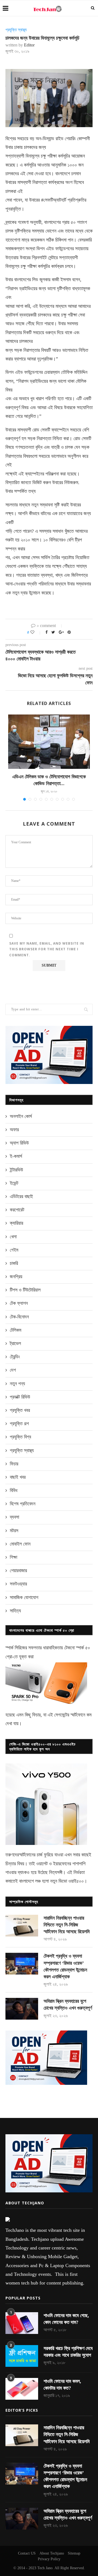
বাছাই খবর (18, 1477)
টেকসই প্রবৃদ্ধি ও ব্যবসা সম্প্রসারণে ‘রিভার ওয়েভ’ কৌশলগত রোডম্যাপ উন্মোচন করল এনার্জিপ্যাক (65, 1966)
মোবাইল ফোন (20, 1544)
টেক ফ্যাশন (19, 1303)
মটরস (14, 1531)
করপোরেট (17, 1210)
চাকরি (14, 1263)
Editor (29, 45)
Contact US (27, 2553)
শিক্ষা (13, 1557)
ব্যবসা (14, 1517)
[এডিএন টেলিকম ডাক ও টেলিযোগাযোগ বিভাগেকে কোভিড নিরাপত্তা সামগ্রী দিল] (49, 742)
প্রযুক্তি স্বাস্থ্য (16, 30)
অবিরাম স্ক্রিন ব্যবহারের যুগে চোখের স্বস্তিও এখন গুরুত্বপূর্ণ (68, 2005)
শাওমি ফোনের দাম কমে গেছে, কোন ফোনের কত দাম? (66, 2319)
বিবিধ (14, 1490)
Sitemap (74, 2553)
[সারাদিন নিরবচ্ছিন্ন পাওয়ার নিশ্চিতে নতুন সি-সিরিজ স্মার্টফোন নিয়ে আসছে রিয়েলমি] (22, 1926)
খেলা (13, 1237)
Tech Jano (45, 2568)
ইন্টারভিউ (16, 1170)
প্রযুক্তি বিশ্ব (20, 1437)
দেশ (13, 1370)
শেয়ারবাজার (18, 1571)
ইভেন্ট (14, 1183)
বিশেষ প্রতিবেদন (23, 1504)
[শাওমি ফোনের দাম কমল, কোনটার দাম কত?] (22, 2389)
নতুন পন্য (17, 1384)
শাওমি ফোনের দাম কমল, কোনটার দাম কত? (62, 2385)
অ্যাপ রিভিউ (19, 1143)
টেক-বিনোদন (19, 1317)
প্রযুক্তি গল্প (19, 1424)
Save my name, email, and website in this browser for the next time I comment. (47, 949)
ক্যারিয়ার (16, 1223)
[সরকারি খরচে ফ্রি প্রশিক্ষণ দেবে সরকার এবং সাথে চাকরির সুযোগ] (22, 2356)
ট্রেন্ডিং (15, 1357)
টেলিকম (16, 1330)
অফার (14, 1130)
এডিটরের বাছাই (21, 1196)
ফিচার (14, 1464)
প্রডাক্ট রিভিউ (20, 1397)
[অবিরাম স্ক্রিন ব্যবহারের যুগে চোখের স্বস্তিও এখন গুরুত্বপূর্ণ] (22, 2009)
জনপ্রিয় (16, 1277)
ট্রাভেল (15, 1343)
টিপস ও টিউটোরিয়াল (25, 1290)
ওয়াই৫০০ (76, 1881)
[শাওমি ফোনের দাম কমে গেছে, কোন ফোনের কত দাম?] (22, 2323)
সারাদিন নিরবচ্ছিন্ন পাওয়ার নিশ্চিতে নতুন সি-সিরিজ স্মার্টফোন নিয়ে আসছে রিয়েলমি (67, 1925)
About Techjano (52, 2553)
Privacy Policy (49, 2559)
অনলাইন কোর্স (21, 1116)
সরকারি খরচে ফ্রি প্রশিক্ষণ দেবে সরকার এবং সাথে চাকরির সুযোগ (68, 2352)
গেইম (14, 1250)
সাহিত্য (15, 1611)
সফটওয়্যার (18, 1584)
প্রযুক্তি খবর (20, 1410)
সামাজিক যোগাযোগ (24, 1597)
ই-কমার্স (16, 1156)
